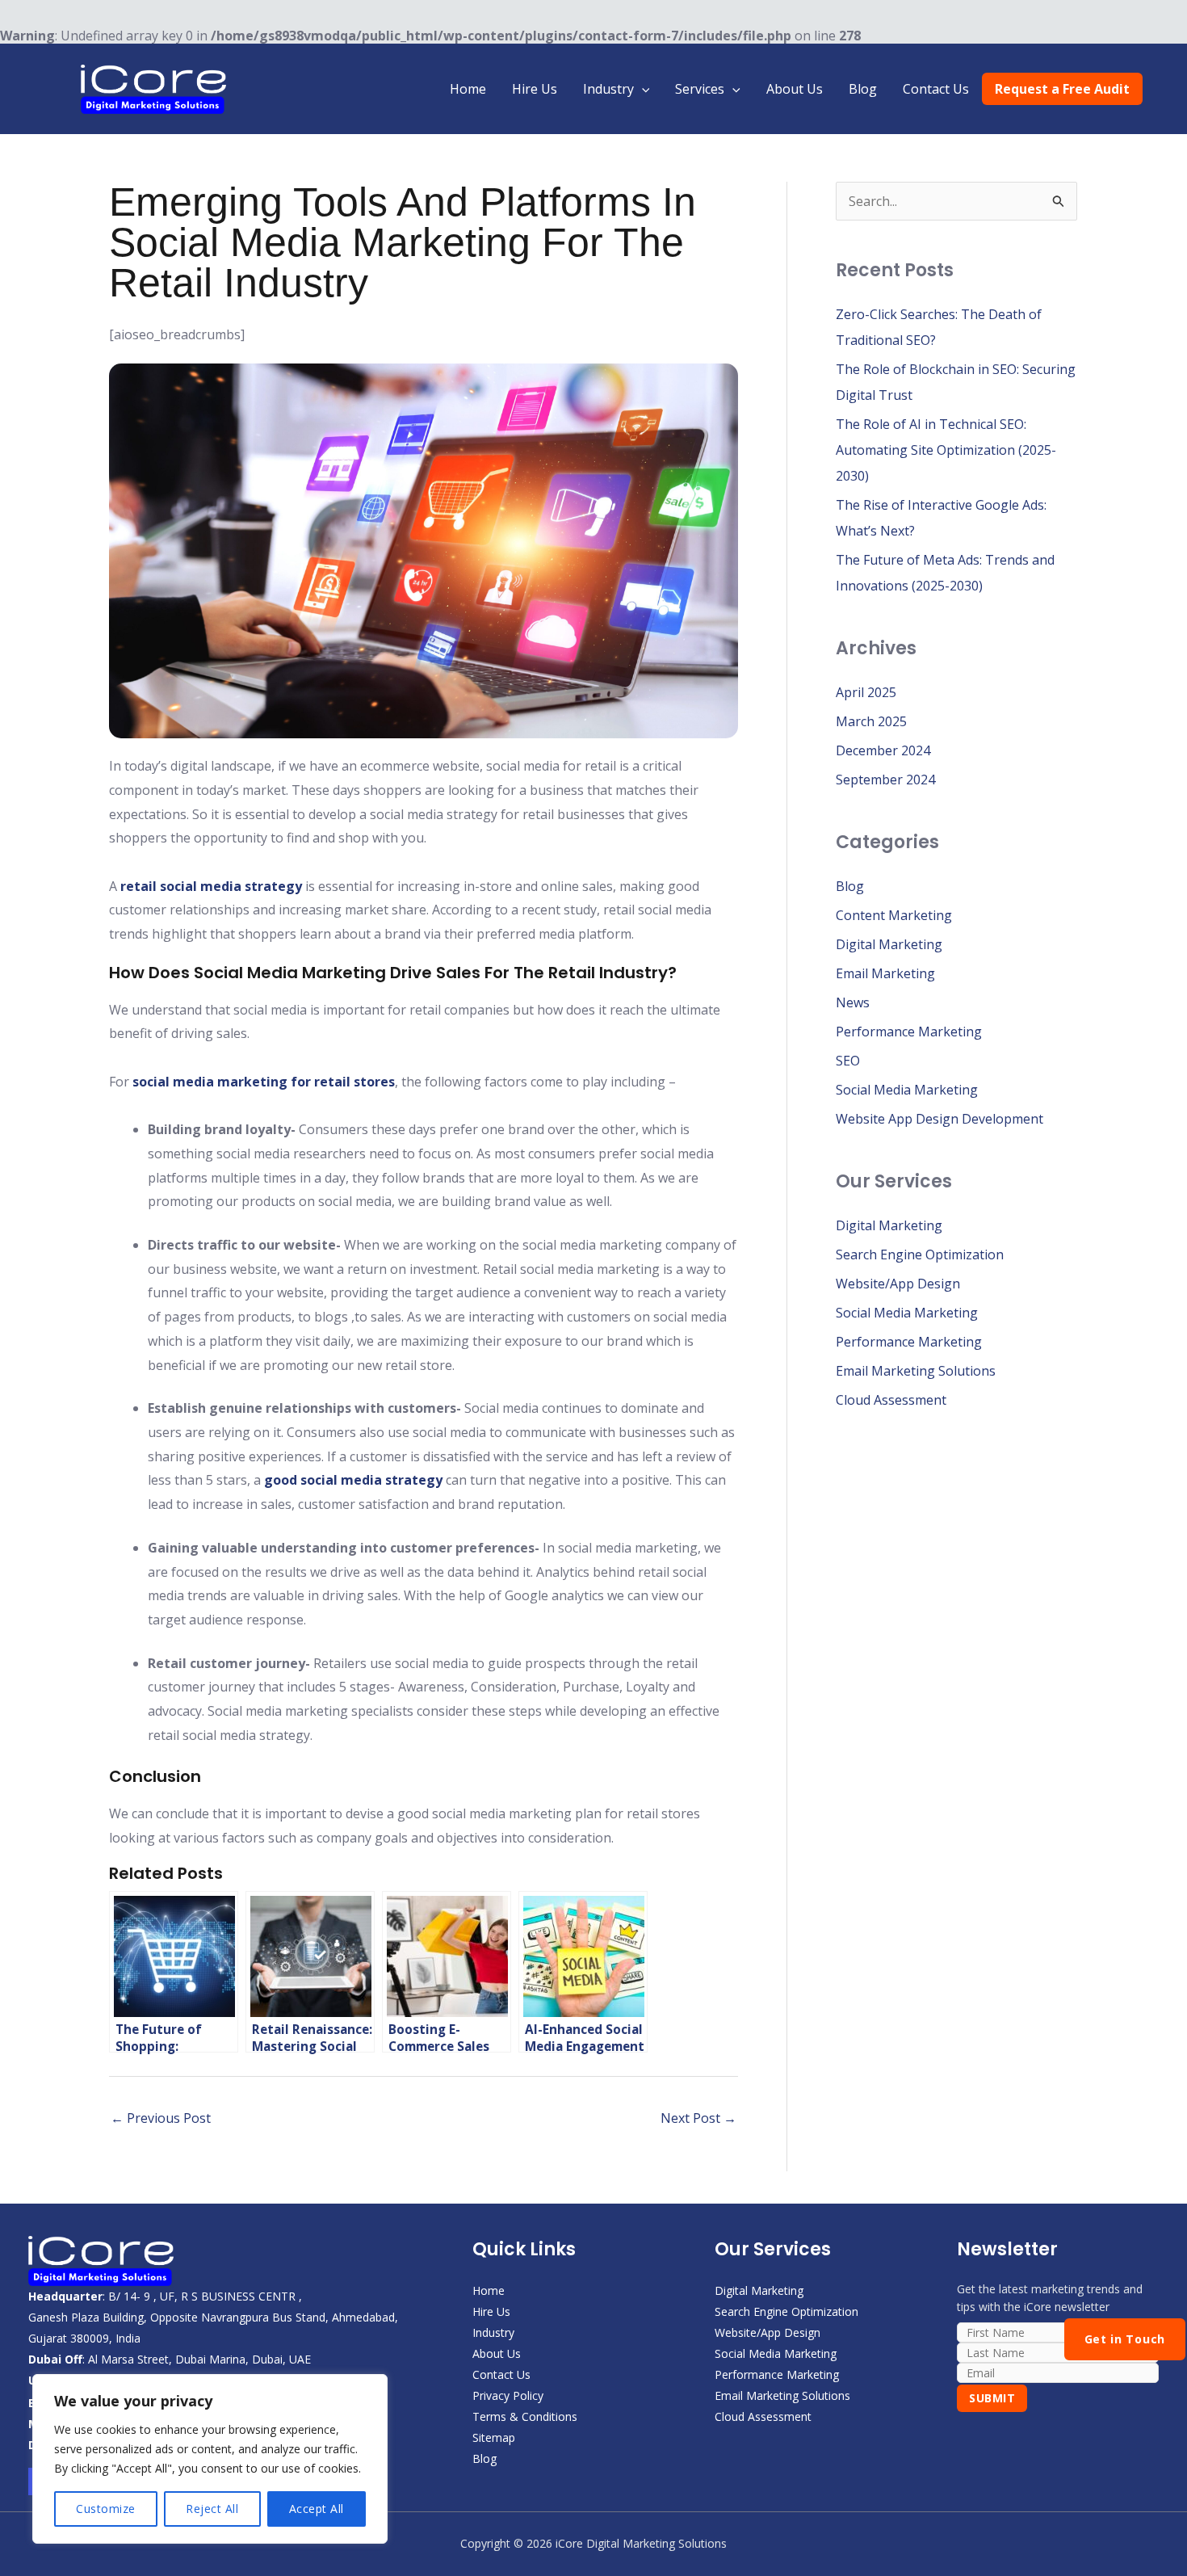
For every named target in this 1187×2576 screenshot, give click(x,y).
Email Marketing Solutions (916, 1371)
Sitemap (494, 2437)
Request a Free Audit (1062, 89)
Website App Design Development (940, 1119)
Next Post (698, 2118)
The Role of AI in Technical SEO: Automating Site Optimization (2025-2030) (946, 450)
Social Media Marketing (907, 1090)
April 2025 (866, 692)
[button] (642, 89)
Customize (106, 2509)
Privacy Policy (508, 2395)
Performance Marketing (909, 1032)
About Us (795, 89)
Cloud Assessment (891, 1400)
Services (700, 89)
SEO (848, 1061)
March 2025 (871, 721)
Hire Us (535, 89)
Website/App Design (898, 1284)
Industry (608, 89)
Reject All (212, 2509)
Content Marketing (894, 915)
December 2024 (883, 750)
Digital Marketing (889, 944)
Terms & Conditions (525, 2416)
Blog (863, 89)
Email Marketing (885, 973)
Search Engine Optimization (920, 1254)
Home (468, 89)
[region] (210, 2459)
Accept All (317, 2509)
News (853, 1002)
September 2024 (885, 780)
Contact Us (936, 89)
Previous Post (161, 2118)
